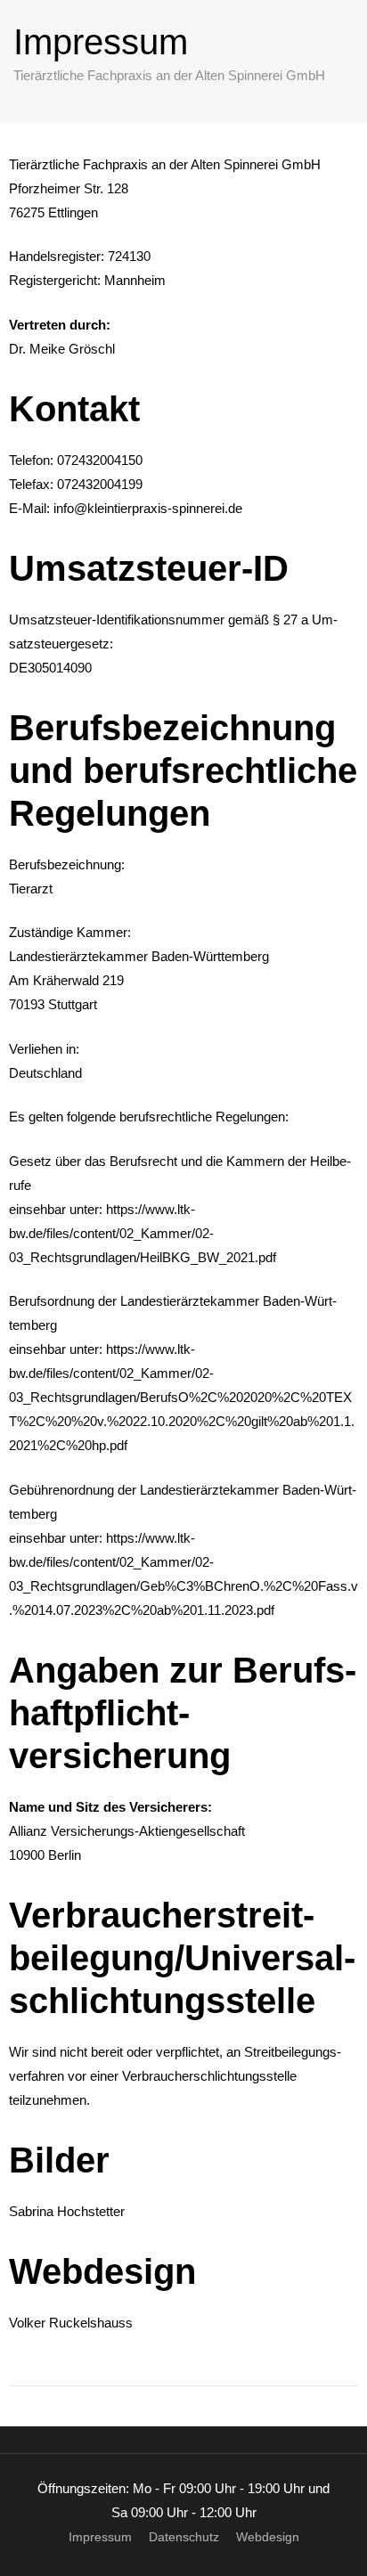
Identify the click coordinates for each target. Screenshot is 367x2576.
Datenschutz (184, 2537)
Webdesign (268, 2537)
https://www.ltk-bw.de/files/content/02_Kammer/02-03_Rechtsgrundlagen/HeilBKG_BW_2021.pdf (143, 1233)
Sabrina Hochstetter (67, 2211)
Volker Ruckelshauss (71, 2323)
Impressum (100, 2537)
